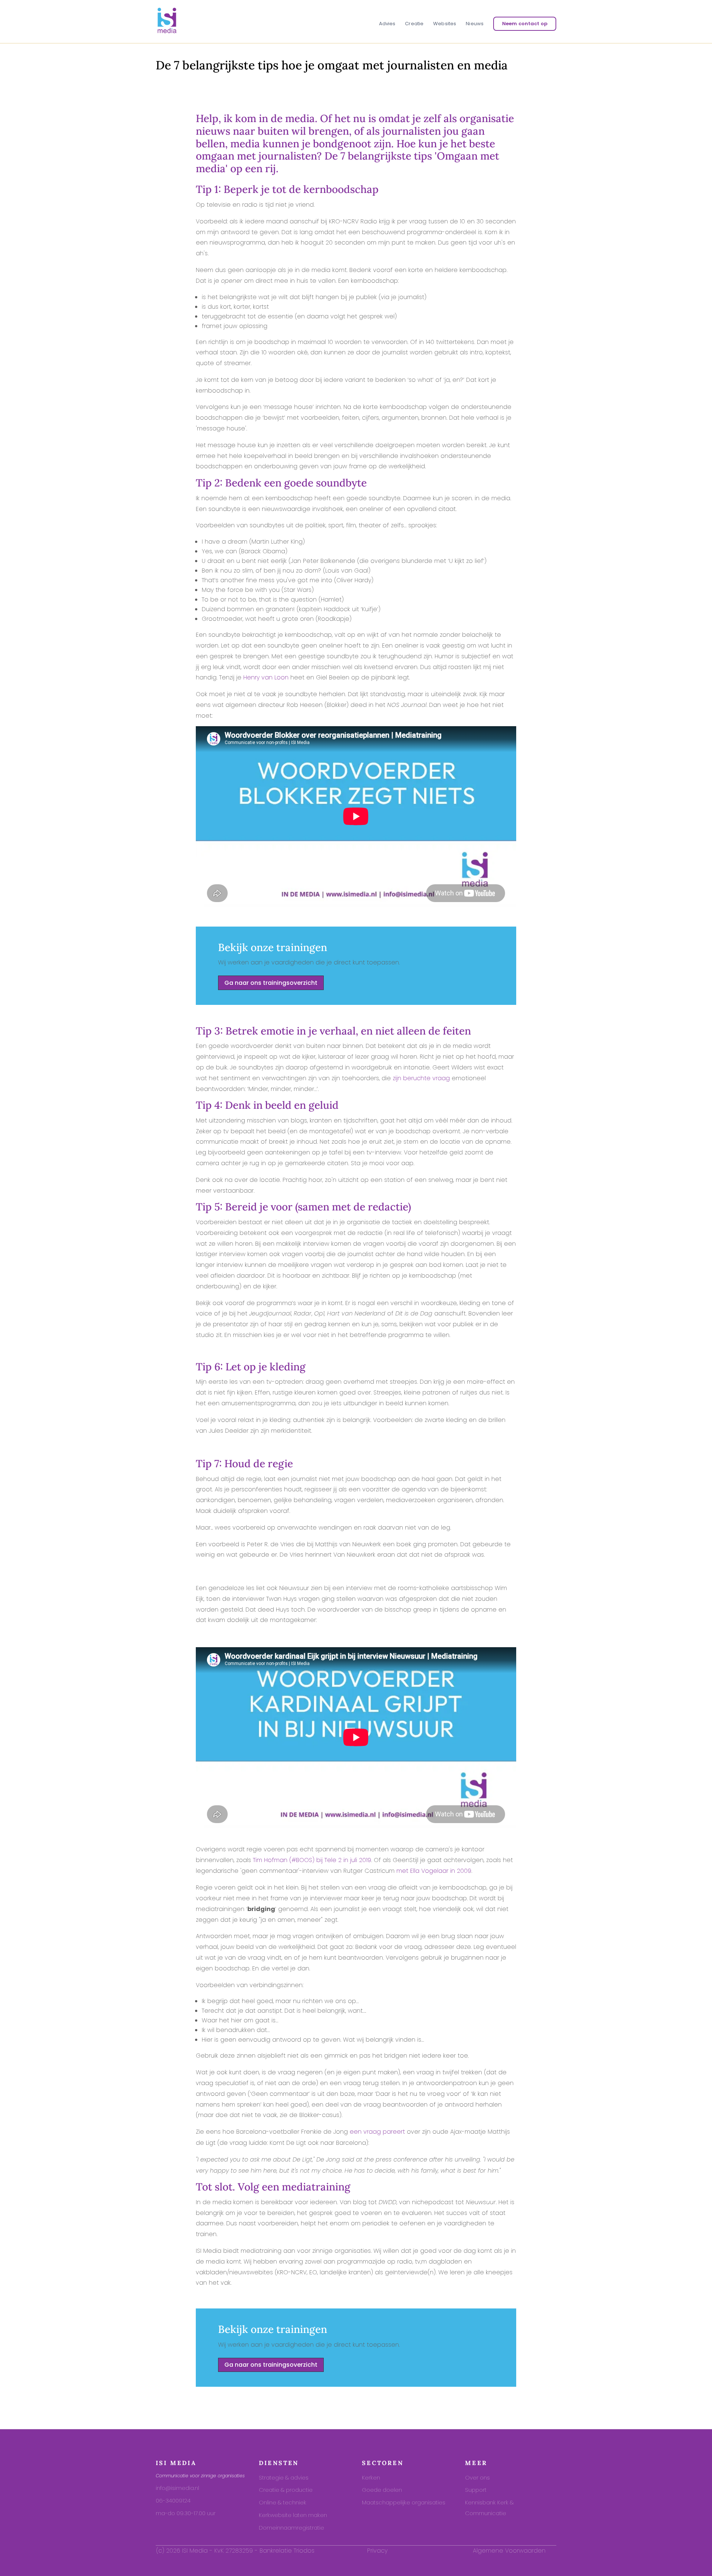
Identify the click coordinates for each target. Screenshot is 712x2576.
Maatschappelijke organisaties (404, 2502)
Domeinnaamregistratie (291, 2528)
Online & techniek (283, 2502)
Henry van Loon (266, 677)
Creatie (414, 24)
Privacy (377, 2551)
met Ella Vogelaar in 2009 (434, 1871)
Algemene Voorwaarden (509, 2551)
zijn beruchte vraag (421, 1078)
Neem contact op (525, 24)
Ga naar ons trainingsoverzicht (271, 983)
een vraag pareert (377, 2132)
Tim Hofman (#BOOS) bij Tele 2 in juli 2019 (312, 1860)
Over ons (477, 2477)
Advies (387, 24)
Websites (445, 24)
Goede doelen (382, 2490)
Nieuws (475, 24)
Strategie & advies (284, 2477)
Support (476, 2490)
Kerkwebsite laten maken (293, 2515)
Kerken (371, 2477)
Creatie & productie (286, 2490)
